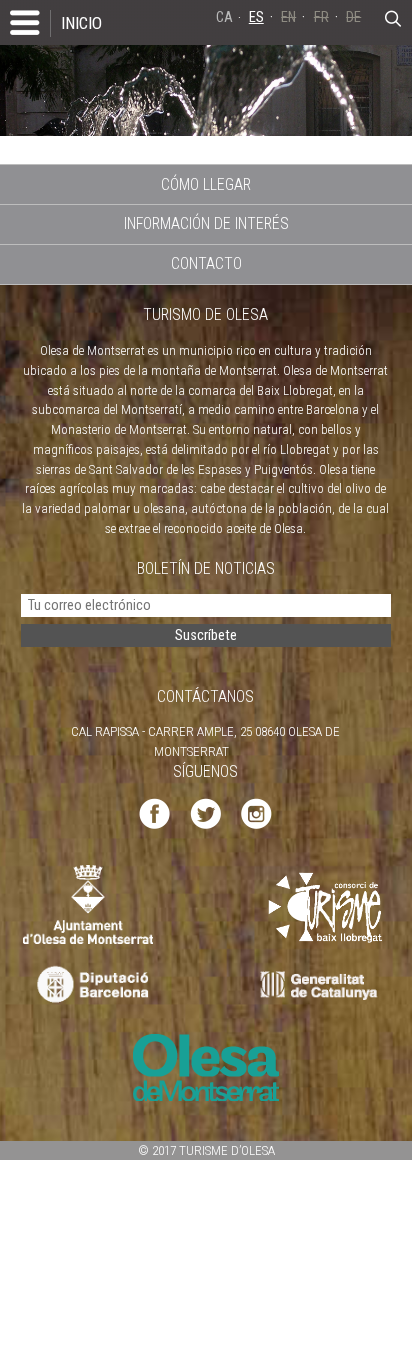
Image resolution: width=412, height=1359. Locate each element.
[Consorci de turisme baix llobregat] (326, 906)
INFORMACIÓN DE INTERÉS (206, 223)
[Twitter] (205, 812)
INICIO (81, 23)
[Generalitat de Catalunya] (323, 985)
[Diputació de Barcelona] (90, 985)
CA (224, 17)
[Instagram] (256, 812)
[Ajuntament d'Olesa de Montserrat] (88, 903)
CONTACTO (206, 263)
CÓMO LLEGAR (206, 184)
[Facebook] (154, 812)
